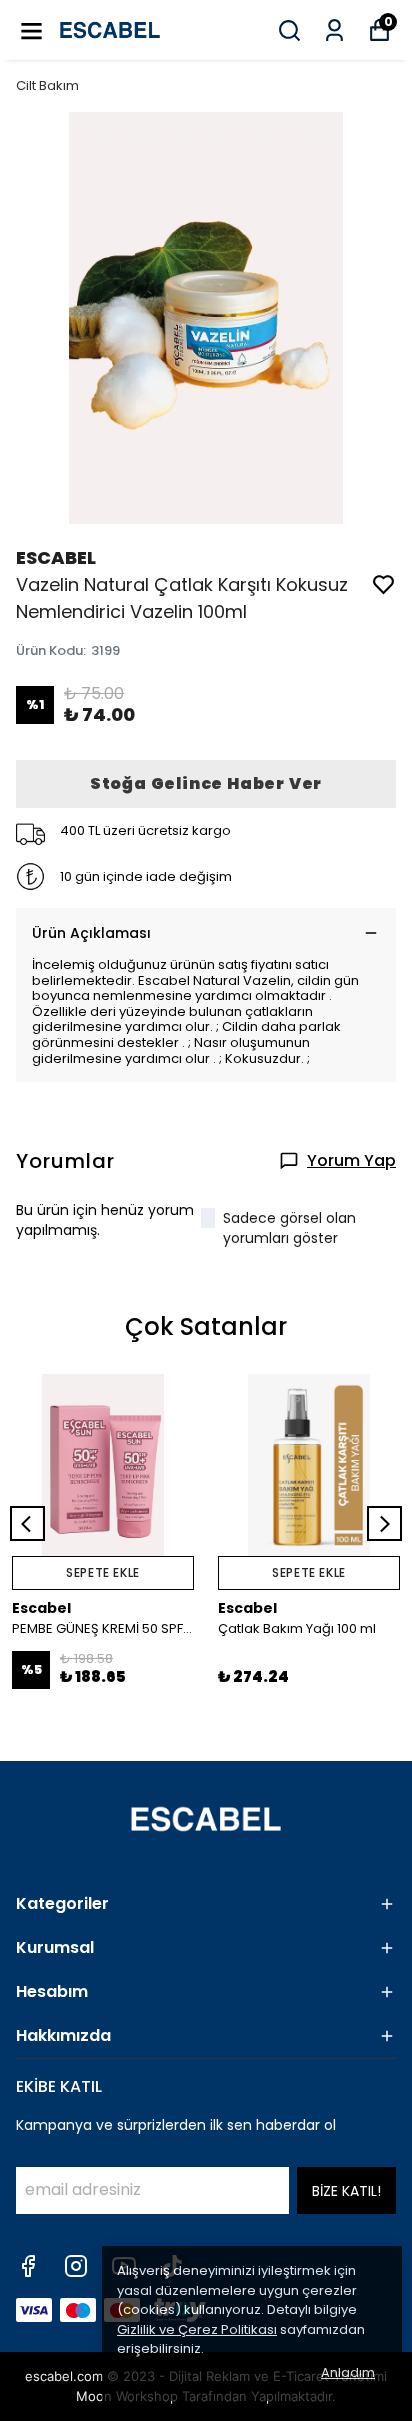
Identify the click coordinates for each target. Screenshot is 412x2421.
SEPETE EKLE (103, 1572)
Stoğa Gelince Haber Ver (206, 783)
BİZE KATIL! (346, 2191)
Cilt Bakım (47, 85)
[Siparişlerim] (334, 30)
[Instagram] (76, 2266)
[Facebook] (28, 2266)
